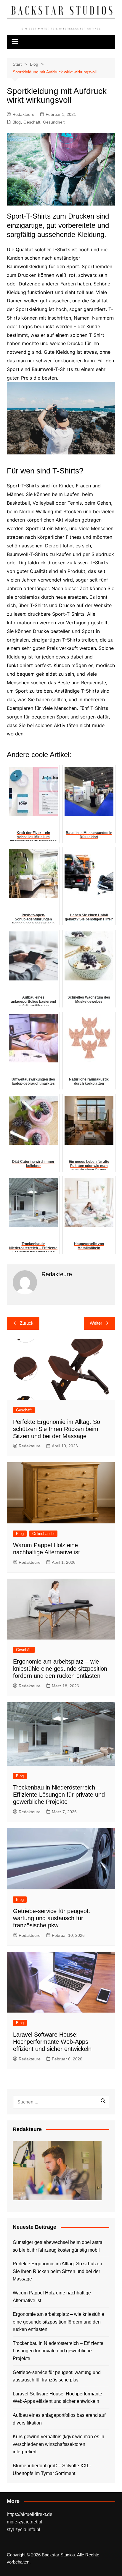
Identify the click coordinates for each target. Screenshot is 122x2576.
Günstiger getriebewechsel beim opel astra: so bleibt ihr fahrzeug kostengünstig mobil (58, 2246)
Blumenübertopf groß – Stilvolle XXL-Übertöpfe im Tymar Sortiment (52, 2470)
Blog (17, 122)
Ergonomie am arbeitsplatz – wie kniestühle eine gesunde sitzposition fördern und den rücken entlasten (60, 1669)
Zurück (27, 1323)
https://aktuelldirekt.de (30, 2514)
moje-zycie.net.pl (25, 2522)
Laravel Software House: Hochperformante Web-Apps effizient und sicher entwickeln (52, 2042)
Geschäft (32, 122)
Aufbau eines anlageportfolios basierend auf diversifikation (59, 2419)
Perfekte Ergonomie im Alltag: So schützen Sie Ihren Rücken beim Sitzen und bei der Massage (57, 1429)
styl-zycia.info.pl (24, 2530)
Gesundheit (54, 122)
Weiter (96, 1323)
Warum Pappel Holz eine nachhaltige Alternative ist (52, 2297)
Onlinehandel (43, 1534)
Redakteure (23, 114)
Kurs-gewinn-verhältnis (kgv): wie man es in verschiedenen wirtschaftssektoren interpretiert (58, 2444)
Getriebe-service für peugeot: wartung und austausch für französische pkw (52, 1918)
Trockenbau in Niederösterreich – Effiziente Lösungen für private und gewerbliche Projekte (59, 1795)
